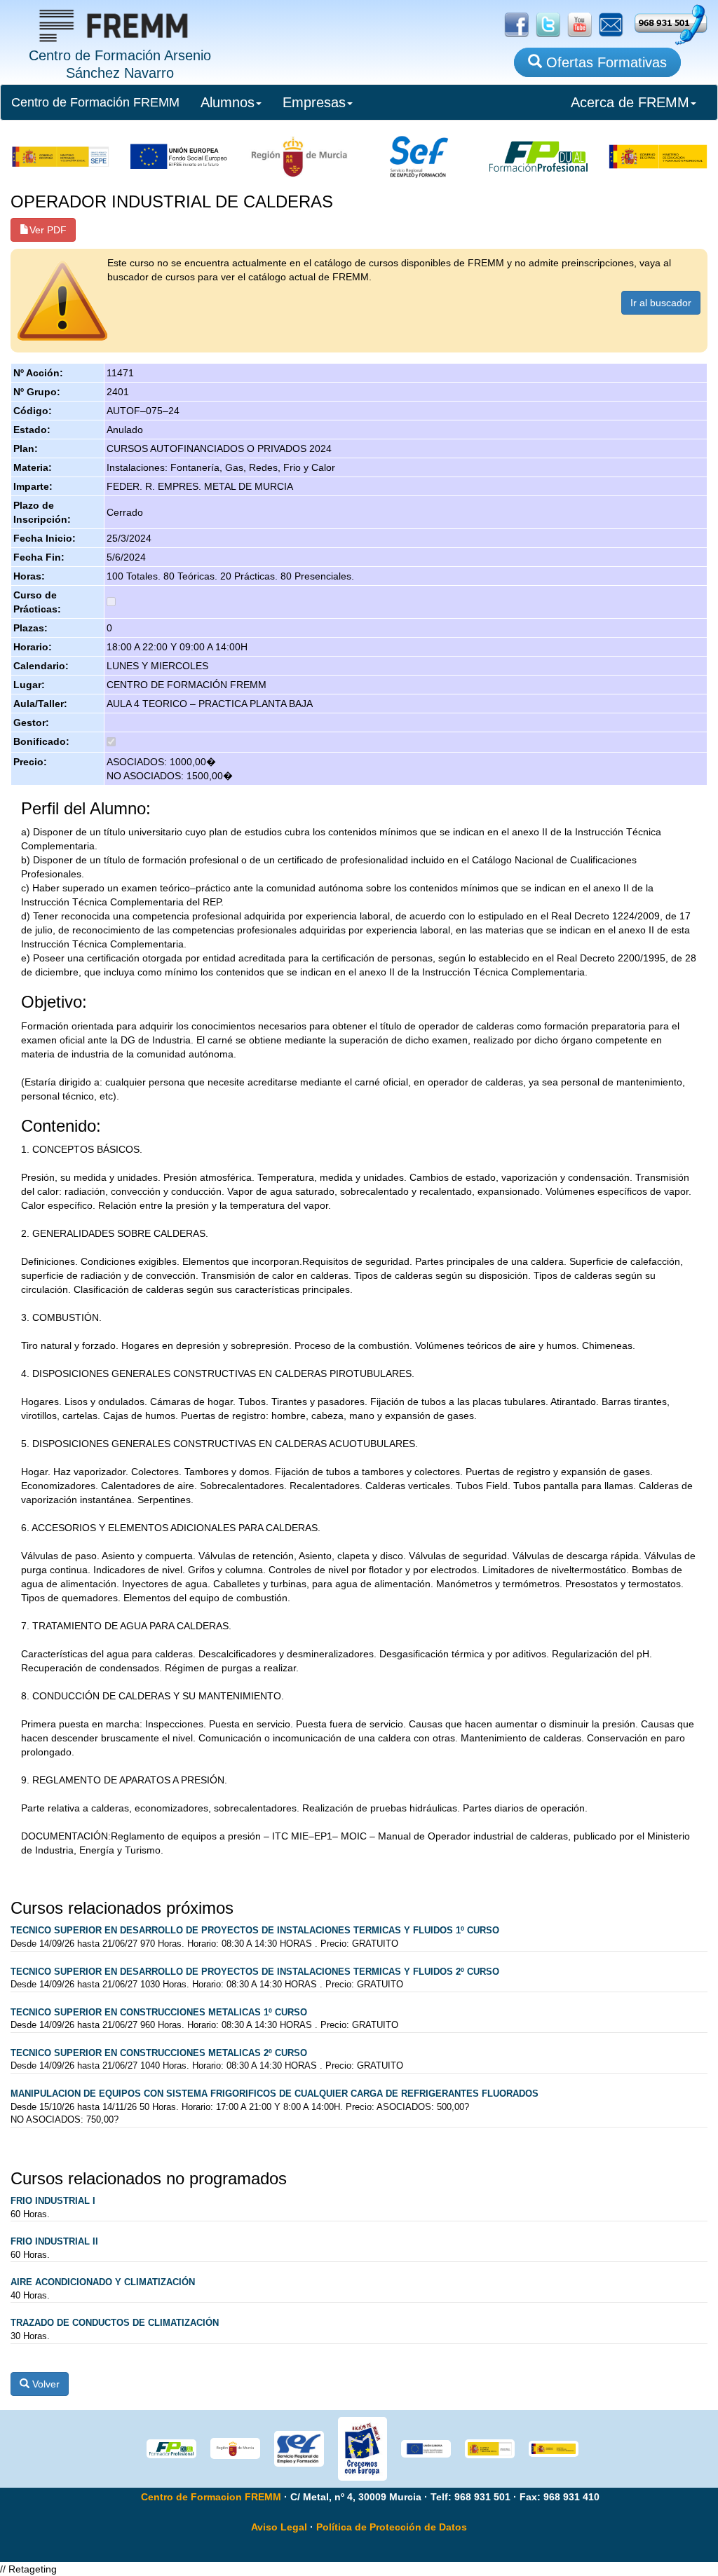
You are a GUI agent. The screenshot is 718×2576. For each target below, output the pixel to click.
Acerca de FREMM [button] (630, 102)
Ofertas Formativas (604, 62)
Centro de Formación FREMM (95, 102)
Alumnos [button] (228, 102)
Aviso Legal (279, 2527)
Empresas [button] (314, 102)
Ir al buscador (661, 303)
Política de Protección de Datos (392, 2527)
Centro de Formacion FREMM (211, 2497)
